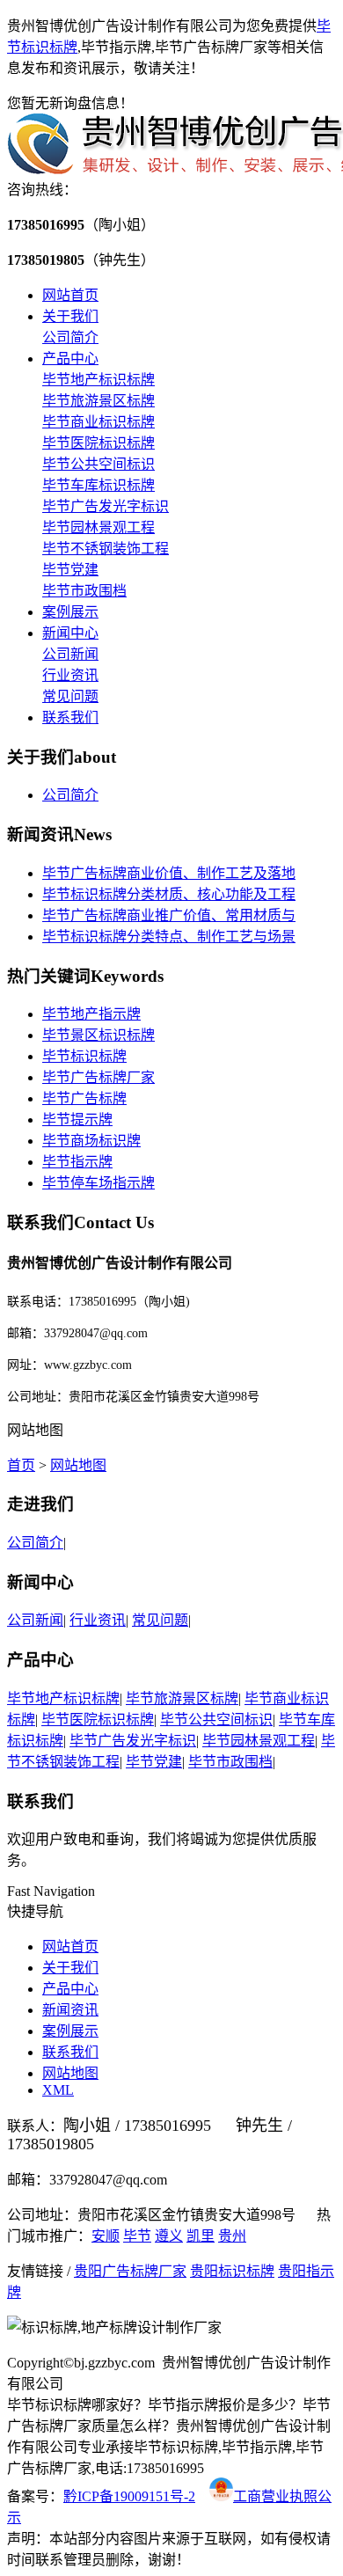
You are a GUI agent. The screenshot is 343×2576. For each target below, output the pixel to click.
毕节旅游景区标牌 (99, 401)
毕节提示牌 (77, 1120)
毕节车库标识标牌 (99, 485)
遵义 (169, 2236)
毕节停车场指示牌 (99, 1183)
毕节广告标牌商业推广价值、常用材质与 (169, 915)
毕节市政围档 (84, 591)
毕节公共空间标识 (99, 464)
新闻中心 (70, 633)
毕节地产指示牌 (91, 1014)
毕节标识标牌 (84, 1056)
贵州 (232, 2236)
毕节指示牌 (77, 1162)
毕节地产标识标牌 (99, 380)
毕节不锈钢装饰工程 (106, 549)
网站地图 (78, 1465)
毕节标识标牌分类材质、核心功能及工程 (169, 894)
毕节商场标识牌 (91, 1141)
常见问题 (70, 696)
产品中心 (70, 359)
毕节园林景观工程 (99, 527)
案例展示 (70, 612)
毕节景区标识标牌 (99, 1035)
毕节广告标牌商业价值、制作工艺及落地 (169, 873)
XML (58, 2090)
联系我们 (70, 717)
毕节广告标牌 (84, 1098)
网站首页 (70, 295)
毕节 (137, 2236)
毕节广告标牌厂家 (99, 1077)
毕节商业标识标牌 (99, 422)
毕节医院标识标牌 (99, 443)
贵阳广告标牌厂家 (130, 2271)
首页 (21, 1465)
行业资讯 (70, 675)
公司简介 (70, 337)
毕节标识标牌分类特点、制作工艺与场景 (169, 937)
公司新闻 (70, 654)
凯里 (201, 2236)
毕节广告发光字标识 (106, 506)
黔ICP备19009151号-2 (129, 2496)
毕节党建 (70, 570)
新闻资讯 (70, 2010)
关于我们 (70, 316)
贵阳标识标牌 (232, 2271)
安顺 (106, 2236)
